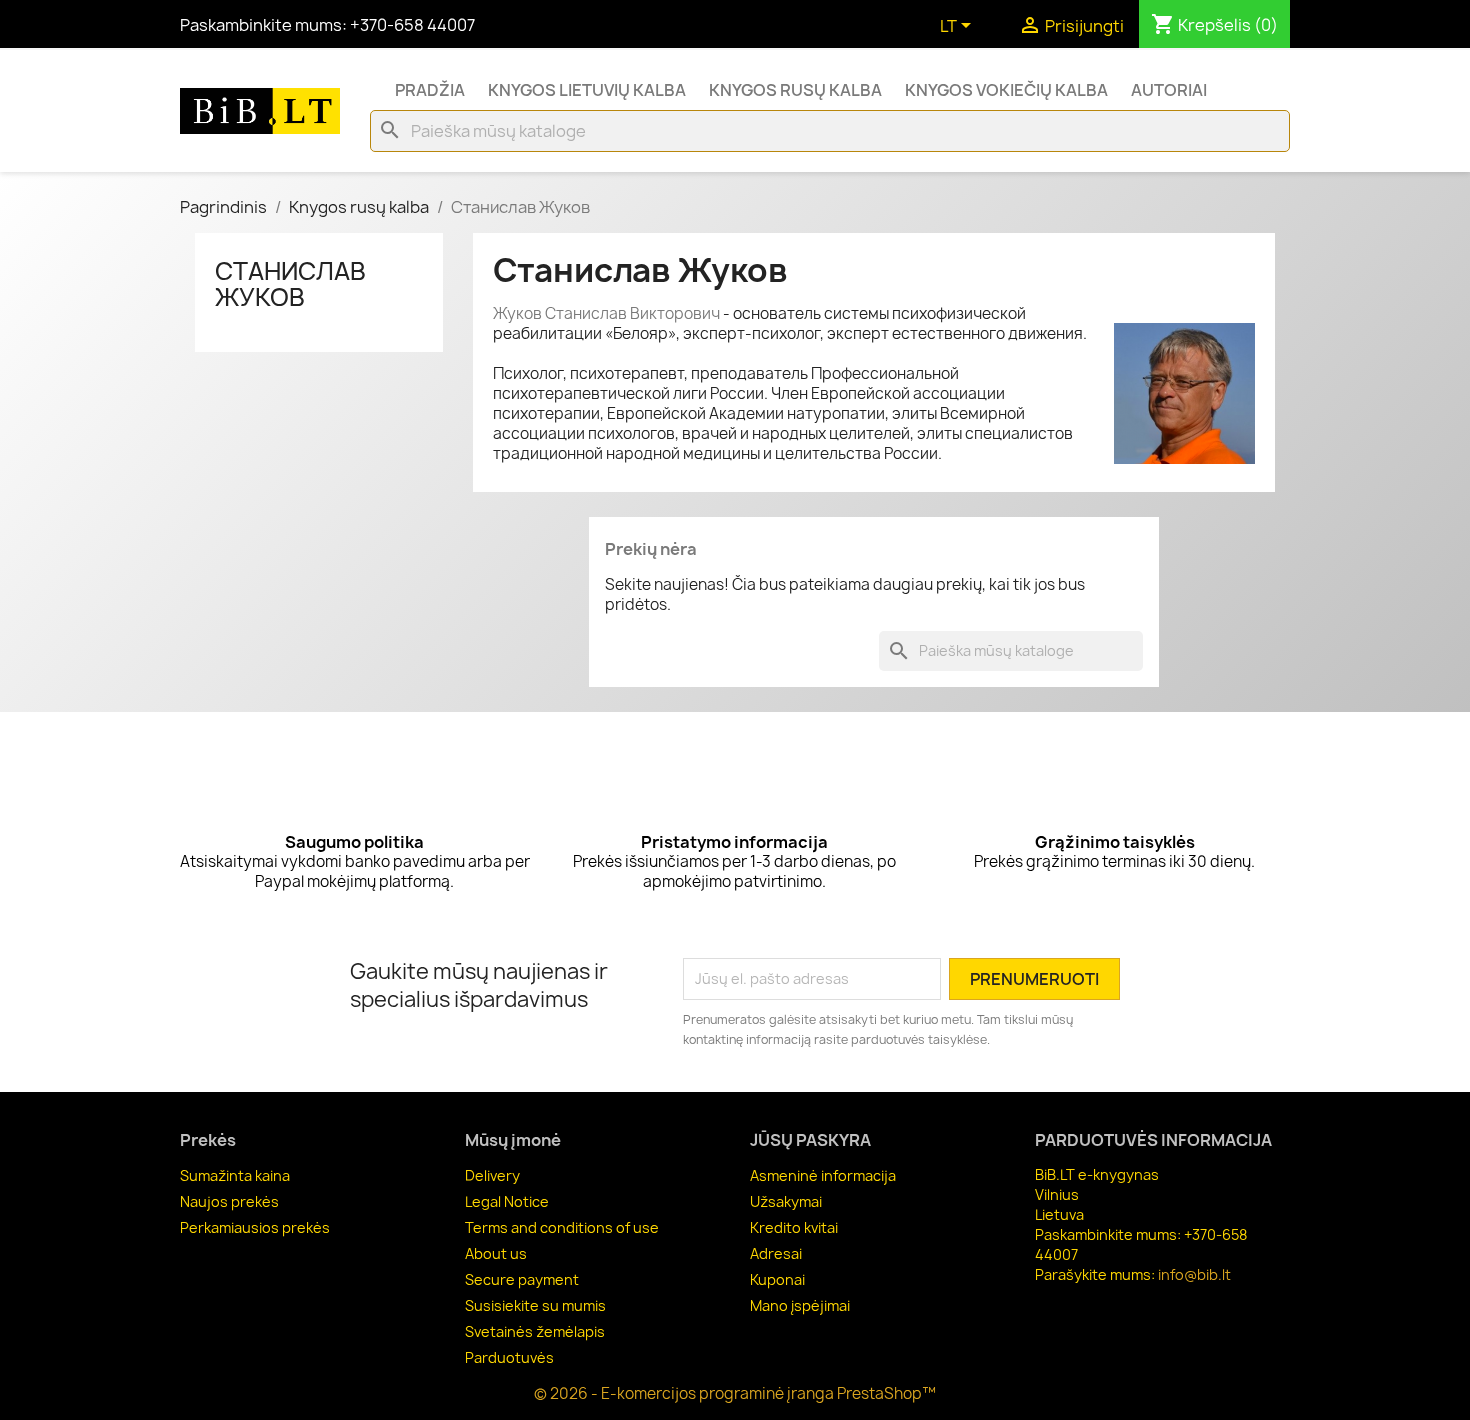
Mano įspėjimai (800, 1305)
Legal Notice (507, 1201)
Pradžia (430, 90)
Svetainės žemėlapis (535, 1331)
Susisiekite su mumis (535, 1305)
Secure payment (522, 1279)
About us (496, 1253)
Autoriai (1169, 90)
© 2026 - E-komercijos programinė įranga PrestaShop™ (735, 1393)
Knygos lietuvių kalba (587, 90)
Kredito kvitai (794, 1227)
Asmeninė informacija (823, 1175)
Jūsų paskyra (810, 1140)
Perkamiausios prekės (255, 1227)
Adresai (776, 1253)
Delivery (492, 1175)
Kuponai (777, 1279)
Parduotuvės (509, 1357)
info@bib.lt (1194, 1274)
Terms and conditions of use (562, 1227)
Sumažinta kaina (235, 1175)
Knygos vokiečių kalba (1006, 90)
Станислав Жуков (290, 284)
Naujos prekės (229, 1201)
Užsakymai (786, 1201)
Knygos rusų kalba (795, 90)
